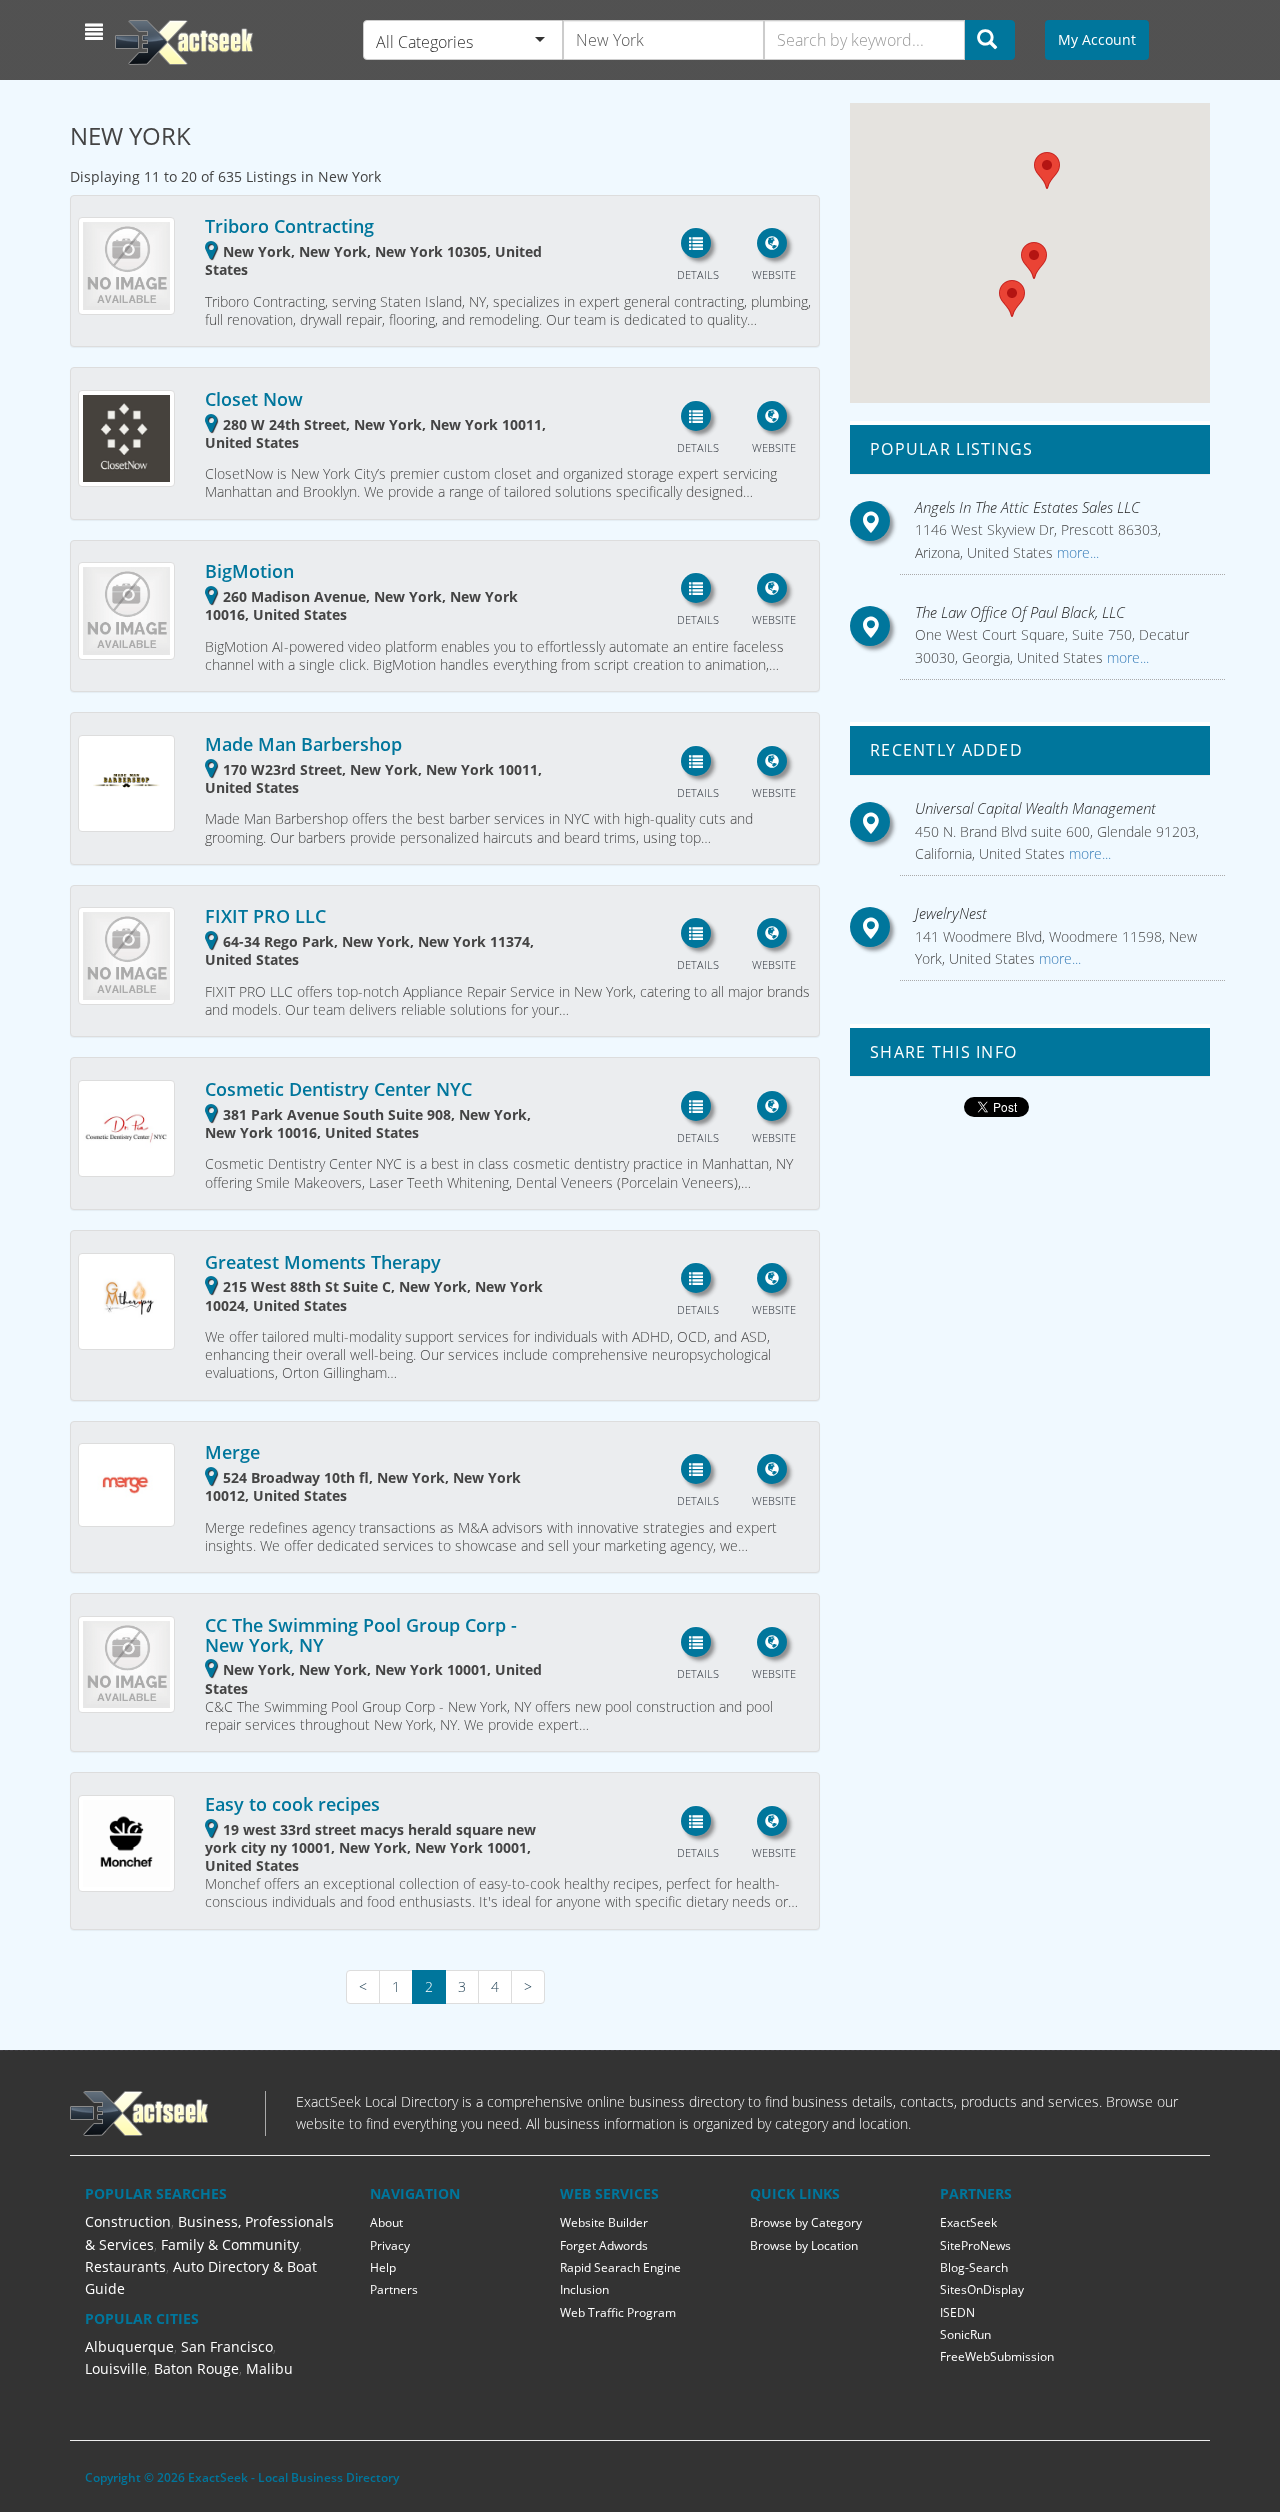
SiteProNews (975, 2245)
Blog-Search (974, 2267)
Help (383, 2267)
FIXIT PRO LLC (265, 916)
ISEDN (957, 2312)
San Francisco (227, 2346)
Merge (232, 1452)
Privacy (390, 2245)
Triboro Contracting (289, 226)
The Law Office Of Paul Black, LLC (1020, 612)
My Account (1097, 39)
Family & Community (230, 2244)
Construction (128, 2221)
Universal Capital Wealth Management (1035, 808)
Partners (394, 2289)
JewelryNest (951, 913)
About (386, 2222)
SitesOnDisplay (982, 2289)
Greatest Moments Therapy (323, 1262)
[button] (96, 32)
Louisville (116, 2368)
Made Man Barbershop (303, 744)
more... (1076, 552)
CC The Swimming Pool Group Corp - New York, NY (361, 1635)
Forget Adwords (604, 2245)
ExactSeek (968, 2222)
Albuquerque (129, 2346)
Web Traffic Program (618, 2312)
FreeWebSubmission (997, 2356)
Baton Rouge (196, 2368)
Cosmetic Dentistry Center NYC (338, 1089)
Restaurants (125, 2266)
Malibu (269, 2368)
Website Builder (604, 2222)
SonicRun (965, 2334)
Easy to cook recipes (292, 1804)
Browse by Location (804, 2245)
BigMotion (249, 571)
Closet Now (254, 399)
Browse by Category (806, 2222)
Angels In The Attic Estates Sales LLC (1027, 507)
